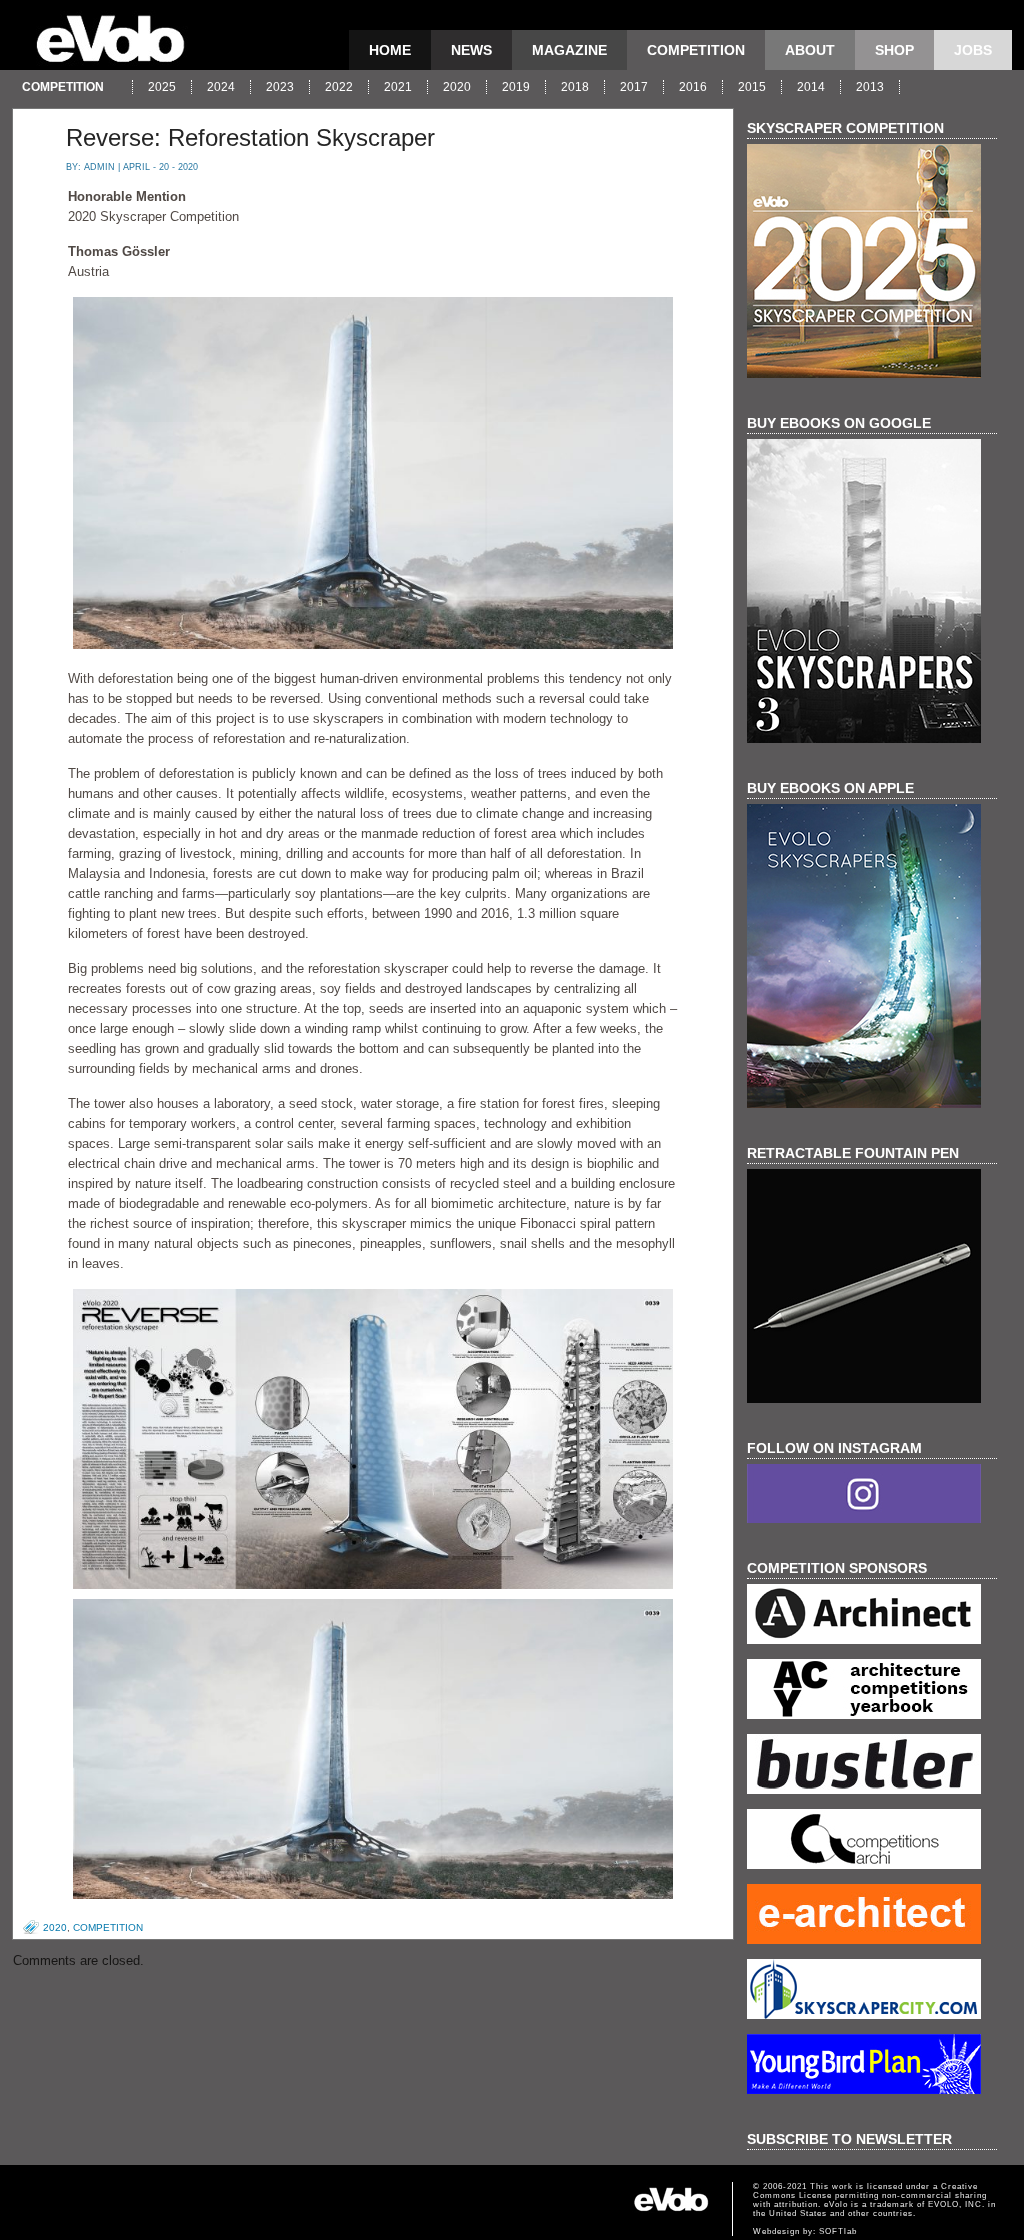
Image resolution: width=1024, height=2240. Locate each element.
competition (696, 50)
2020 (457, 87)
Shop (894, 50)
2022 (339, 87)
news (471, 50)
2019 (516, 87)
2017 (634, 87)
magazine (569, 50)
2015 (752, 87)
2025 (162, 87)
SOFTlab (838, 2231)
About (810, 50)
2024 (221, 87)
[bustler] (872, 1766)
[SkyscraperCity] (872, 1991)
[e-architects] (872, 1916)
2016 (693, 87)
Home (390, 50)
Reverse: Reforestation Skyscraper (250, 137)
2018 (575, 87)
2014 (811, 87)
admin (99, 167)
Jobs (973, 50)
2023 (280, 87)
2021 (398, 87)
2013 (870, 87)
